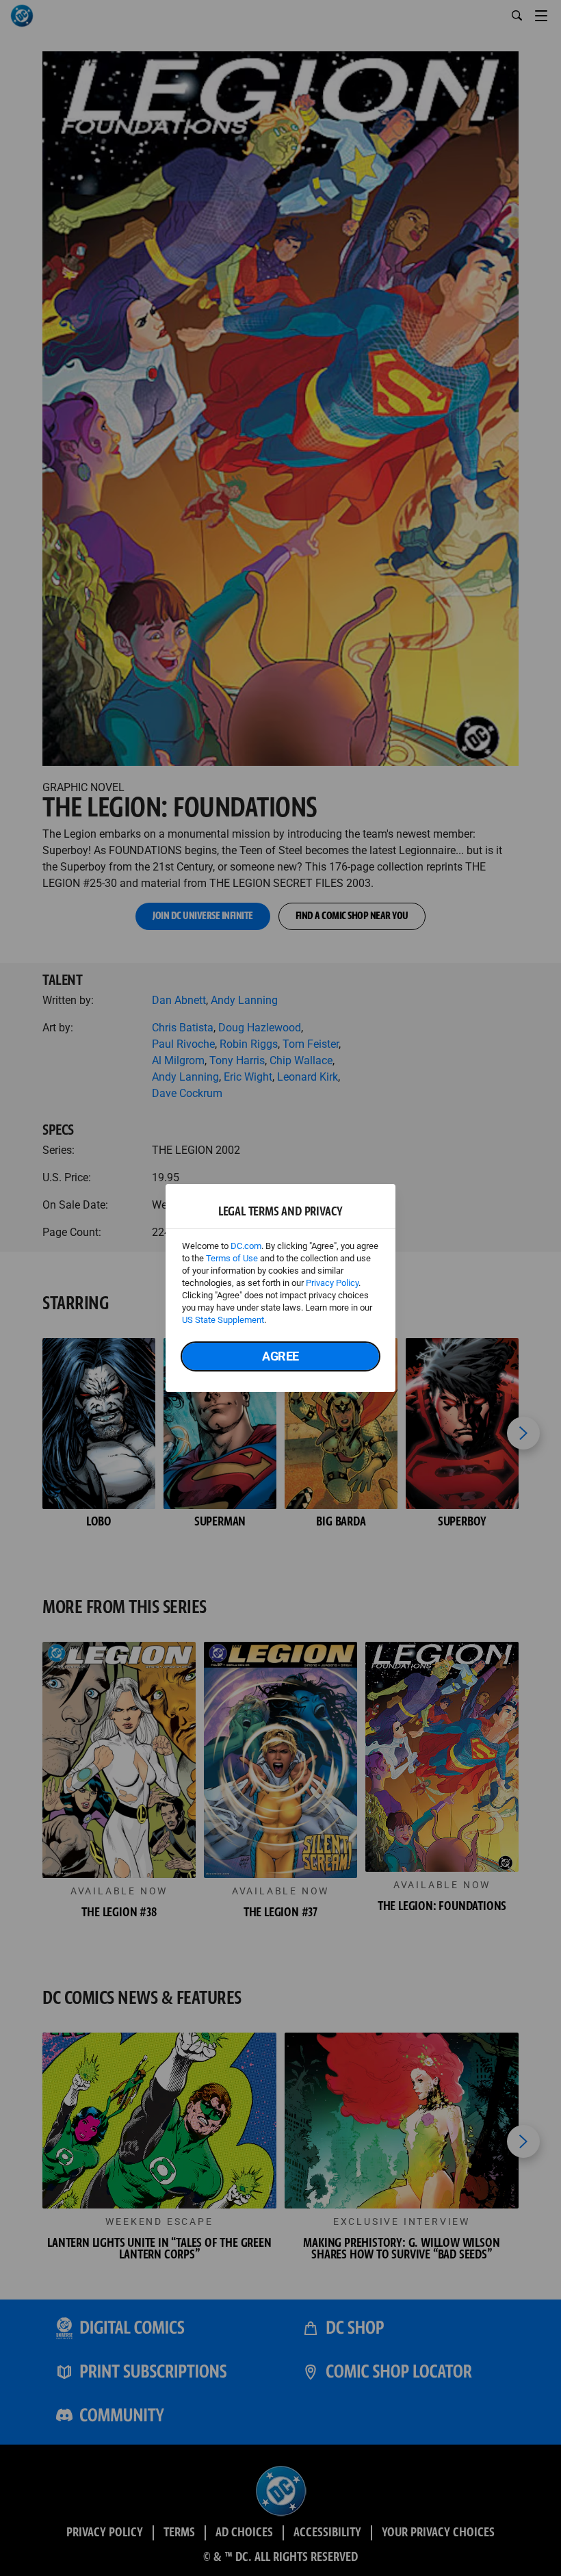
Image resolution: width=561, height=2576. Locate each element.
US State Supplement (223, 1320)
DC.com (246, 1246)
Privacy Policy (332, 1283)
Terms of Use (232, 1258)
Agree (280, 1356)
